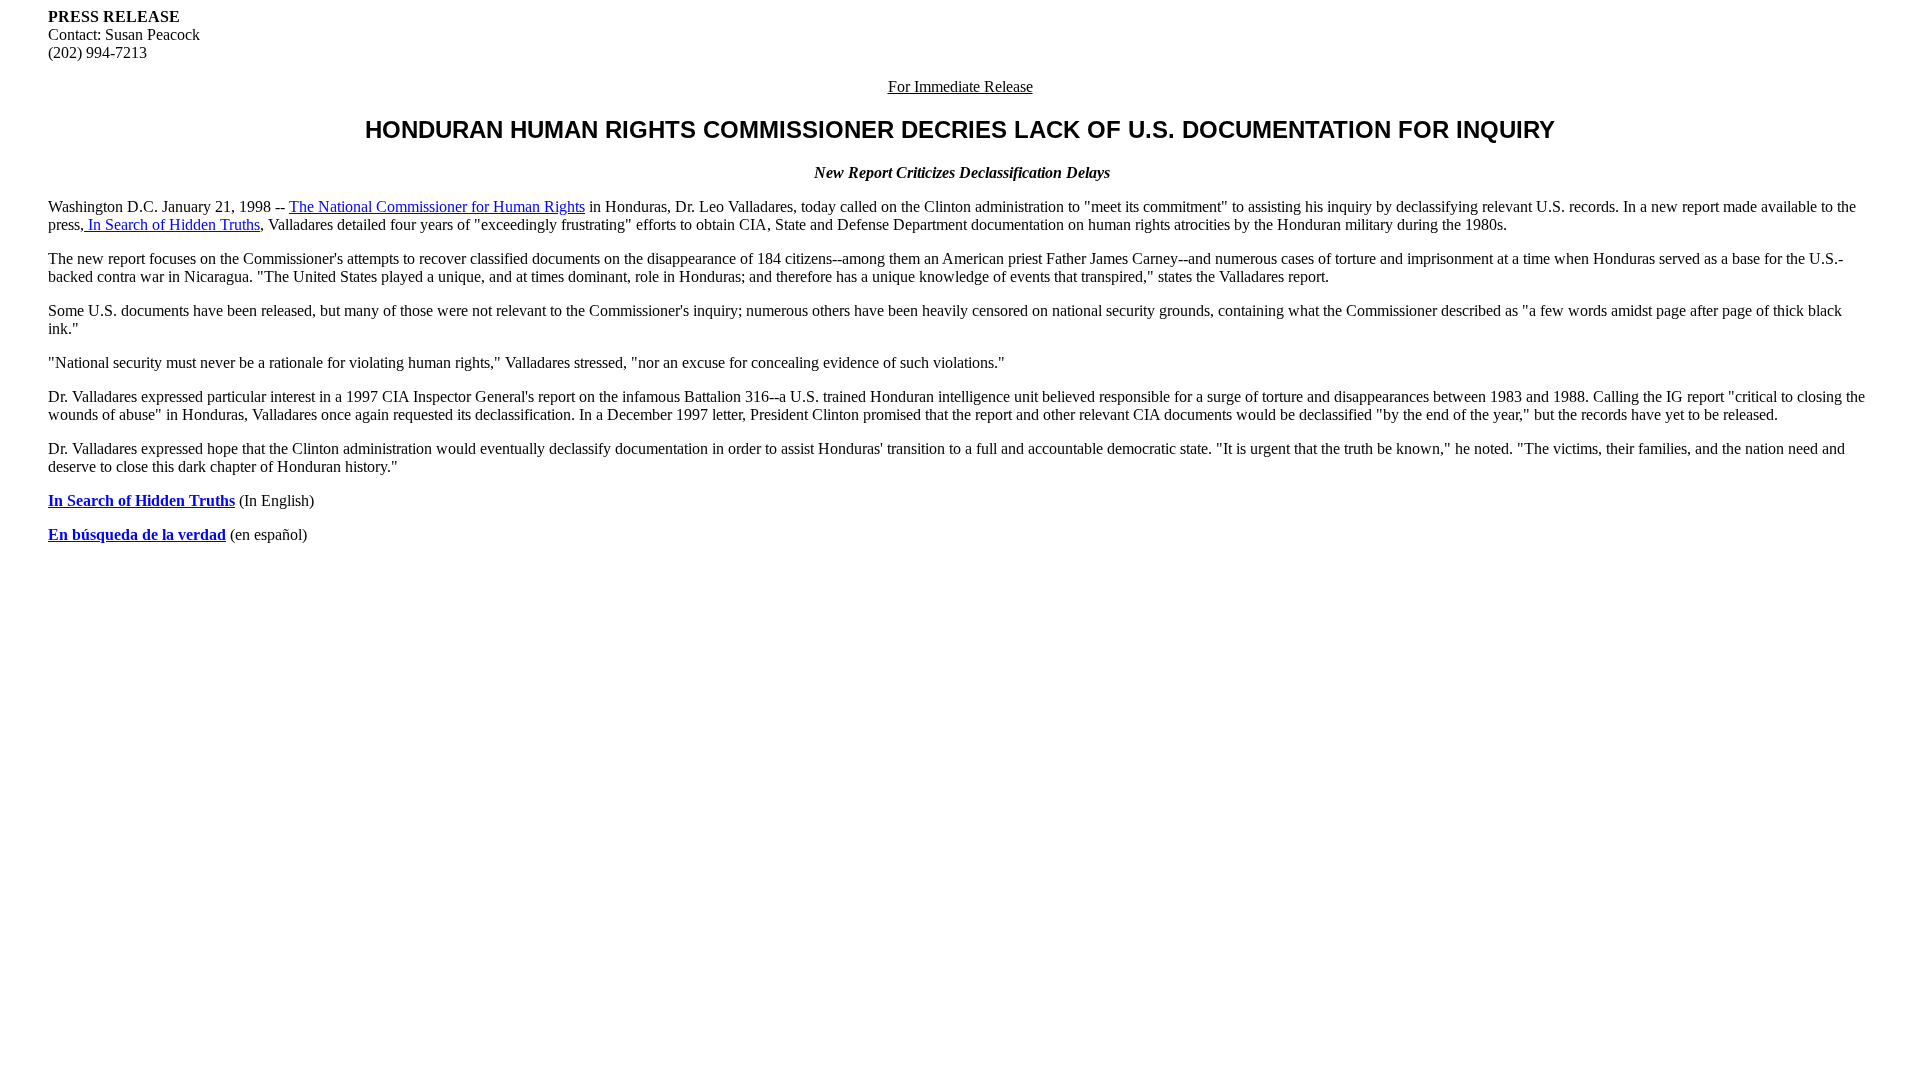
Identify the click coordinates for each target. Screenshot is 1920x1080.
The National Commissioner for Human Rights (437, 206)
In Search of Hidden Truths (172, 224)
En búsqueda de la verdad (137, 534)
